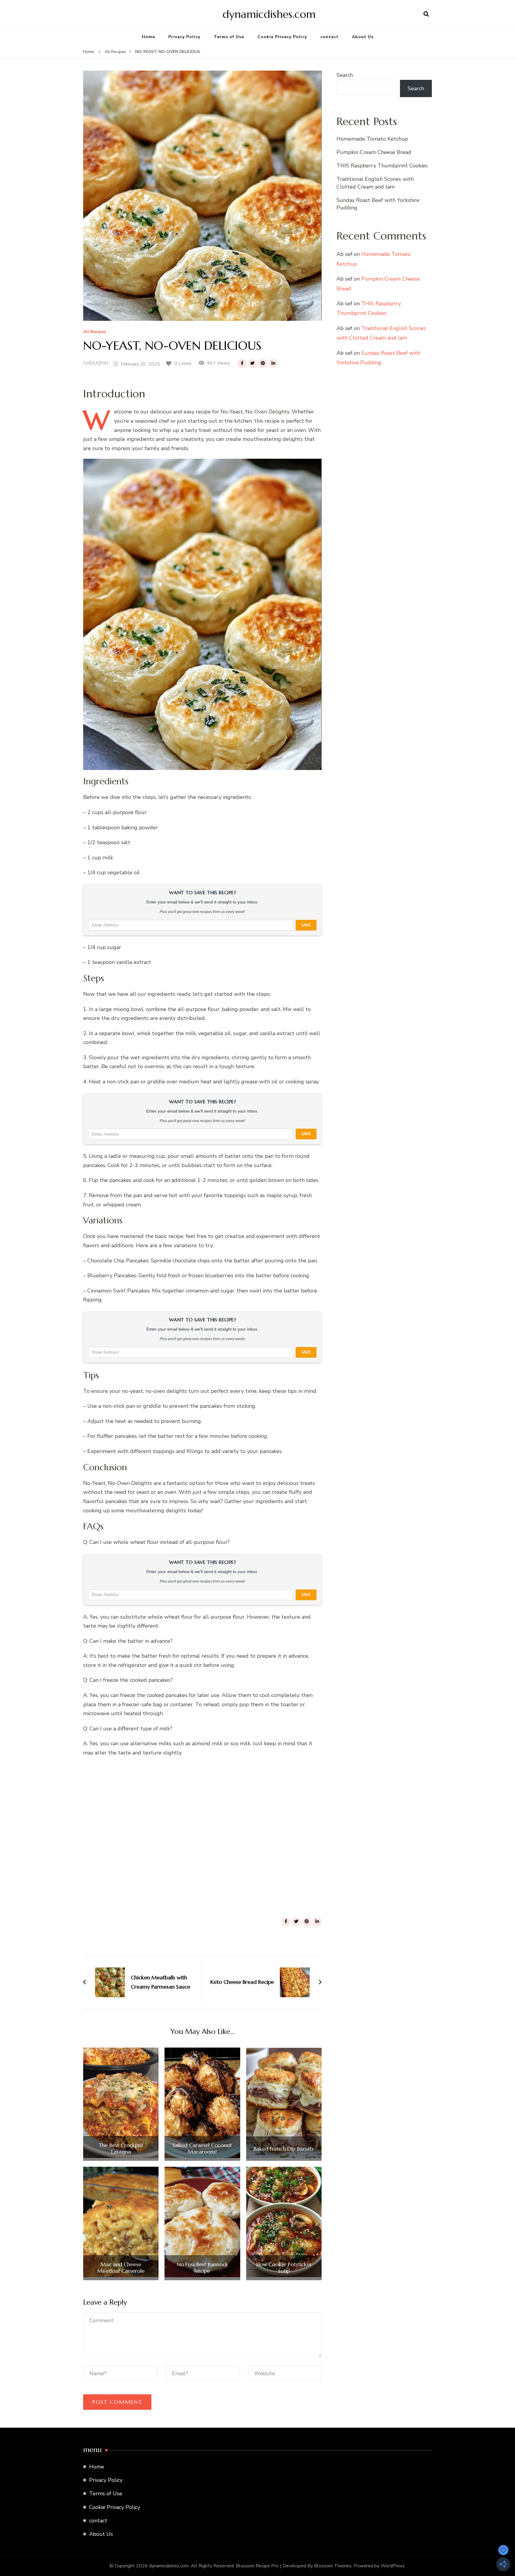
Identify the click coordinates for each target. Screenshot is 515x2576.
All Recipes (95, 332)
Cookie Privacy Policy (282, 37)
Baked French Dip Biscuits (284, 2149)
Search (345, 75)
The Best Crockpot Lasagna (121, 2148)
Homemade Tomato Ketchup (372, 139)
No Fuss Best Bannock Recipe (202, 2268)
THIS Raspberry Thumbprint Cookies (382, 166)
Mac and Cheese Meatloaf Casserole (121, 2268)
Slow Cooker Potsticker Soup (284, 2268)
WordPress (393, 2566)
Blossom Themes (333, 2566)
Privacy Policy (184, 37)
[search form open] (426, 14)
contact (329, 37)
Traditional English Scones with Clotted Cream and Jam (375, 183)
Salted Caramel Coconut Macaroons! (202, 2148)
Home (148, 37)
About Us (363, 37)
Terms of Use (229, 37)
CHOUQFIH (96, 363)
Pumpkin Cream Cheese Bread (374, 152)
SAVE (306, 925)
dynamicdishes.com (269, 14)
